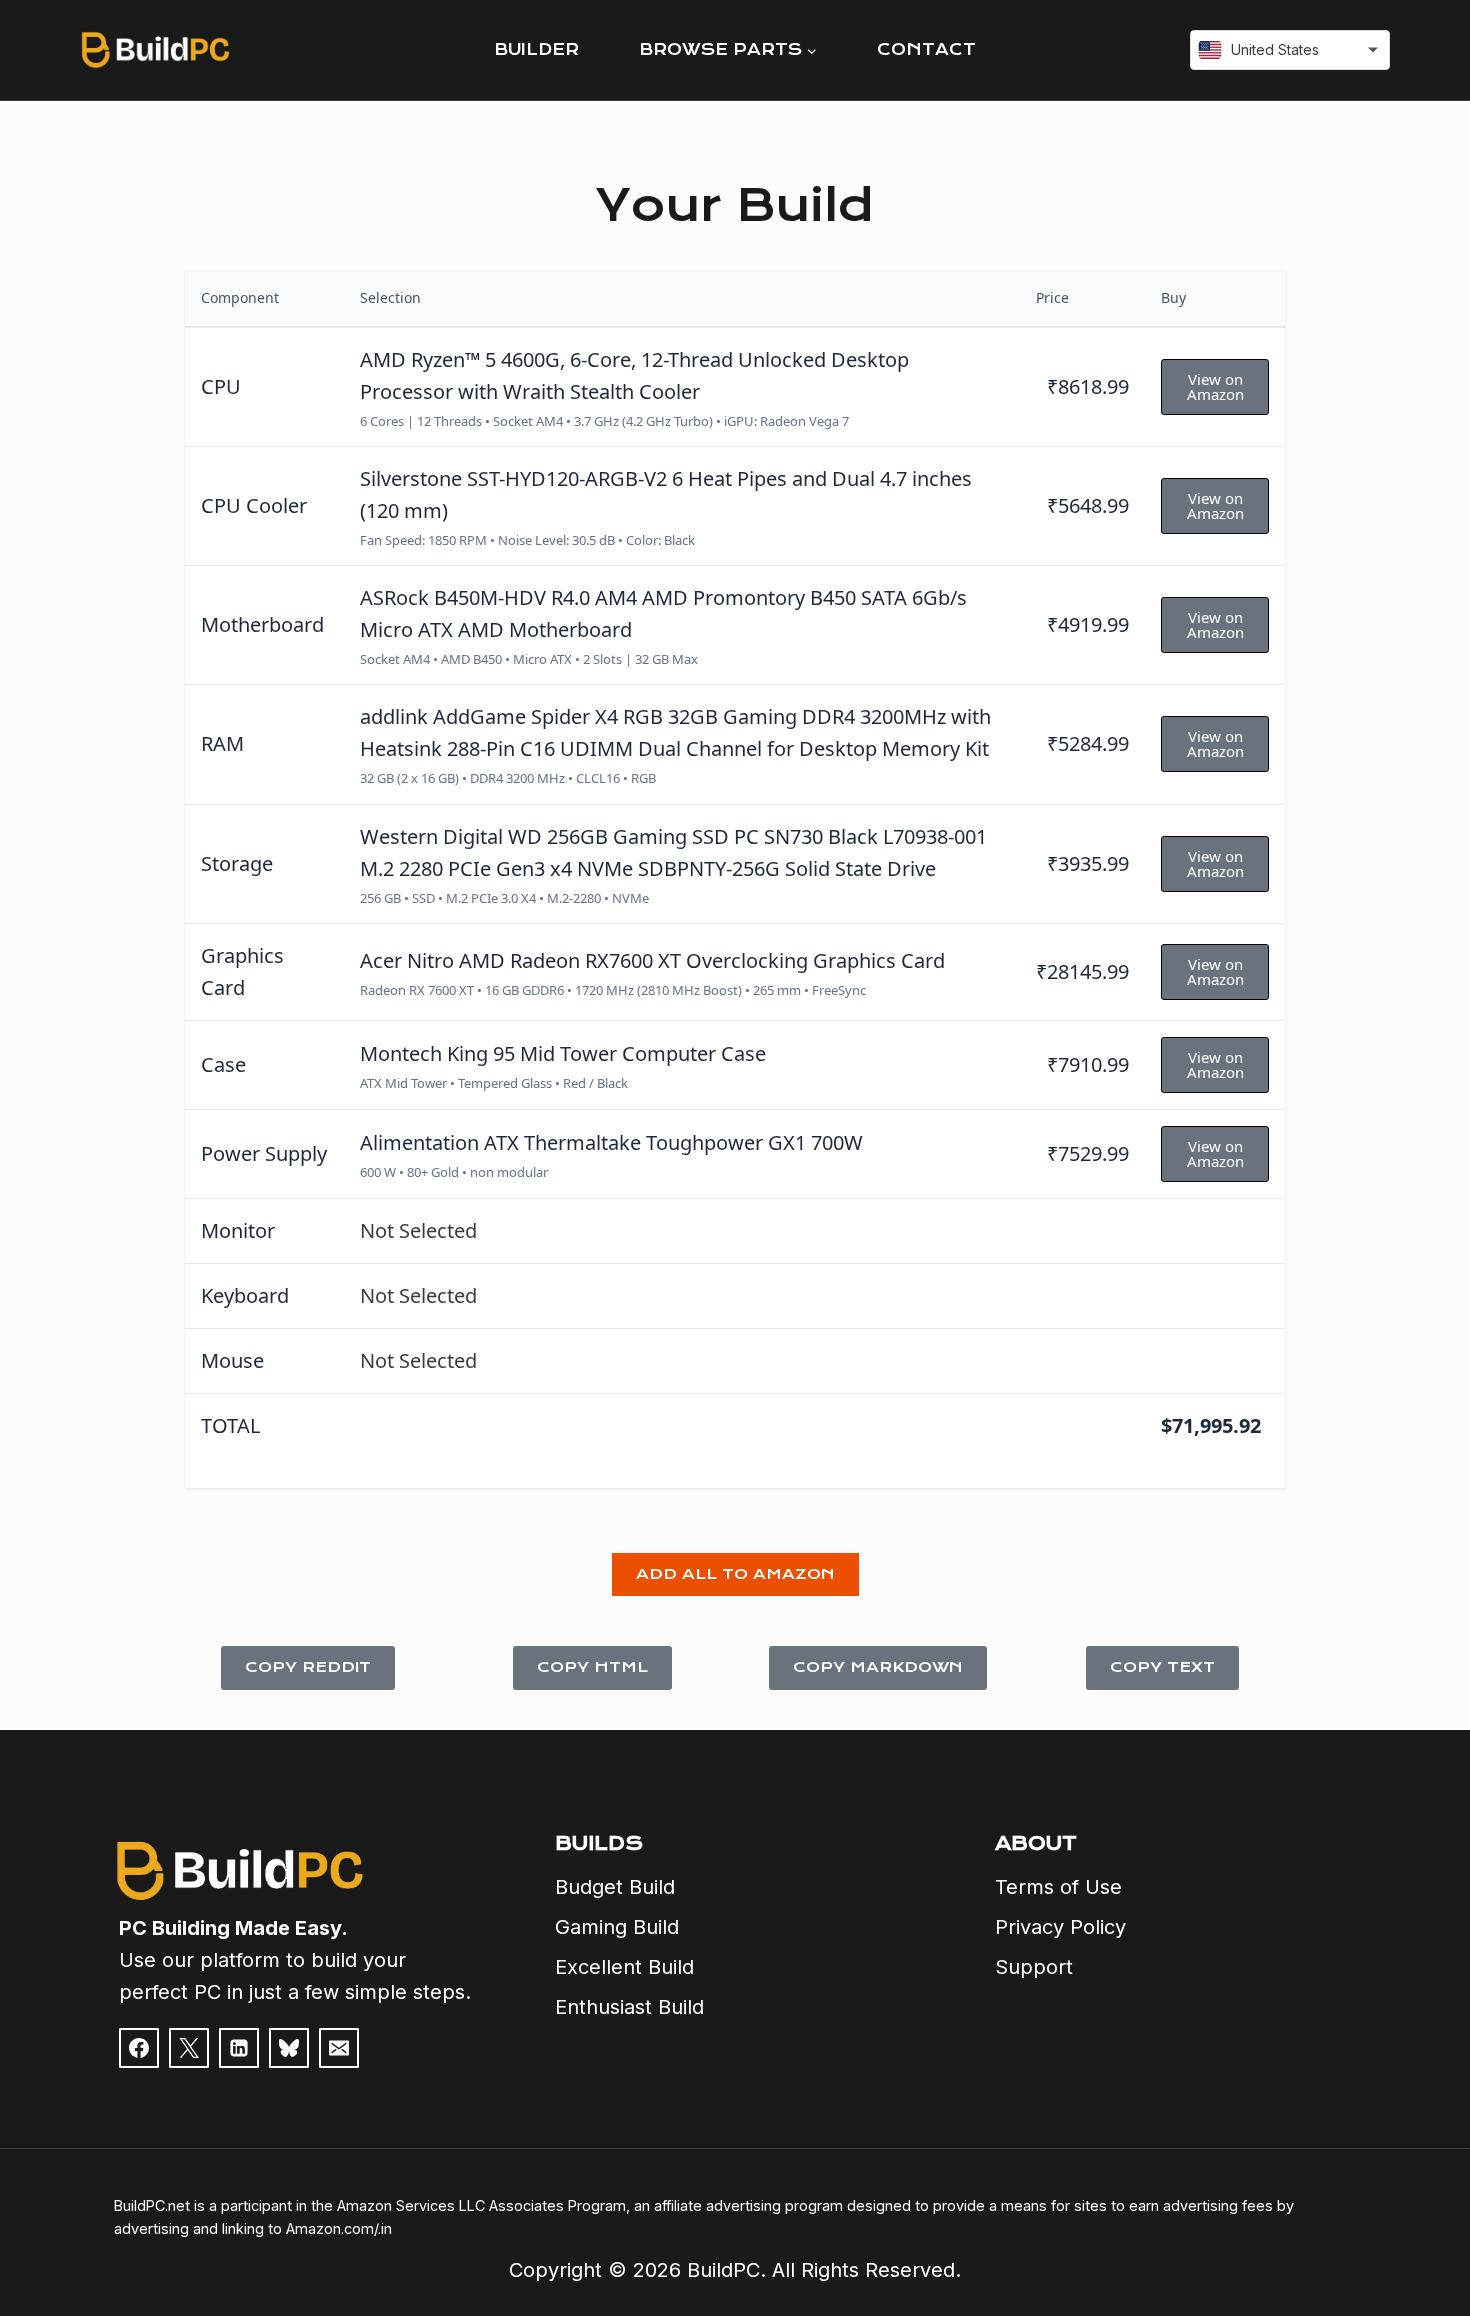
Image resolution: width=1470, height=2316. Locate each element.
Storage (237, 863)
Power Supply (264, 1153)
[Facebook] (139, 2048)
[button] (735, 1575)
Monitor (238, 1230)
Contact (926, 49)
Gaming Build (617, 1927)
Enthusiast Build (629, 2007)
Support (1034, 1967)
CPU (221, 386)
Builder (536, 49)
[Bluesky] (289, 2048)
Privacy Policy (1060, 1927)
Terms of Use (1058, 1887)
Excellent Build (624, 1967)
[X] (189, 2048)
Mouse (232, 1360)
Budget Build (615, 1887)
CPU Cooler (254, 505)
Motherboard (262, 624)
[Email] (339, 2048)
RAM (222, 743)
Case (223, 1064)
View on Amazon (1215, 386)
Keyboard (245, 1295)
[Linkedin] (239, 2048)
